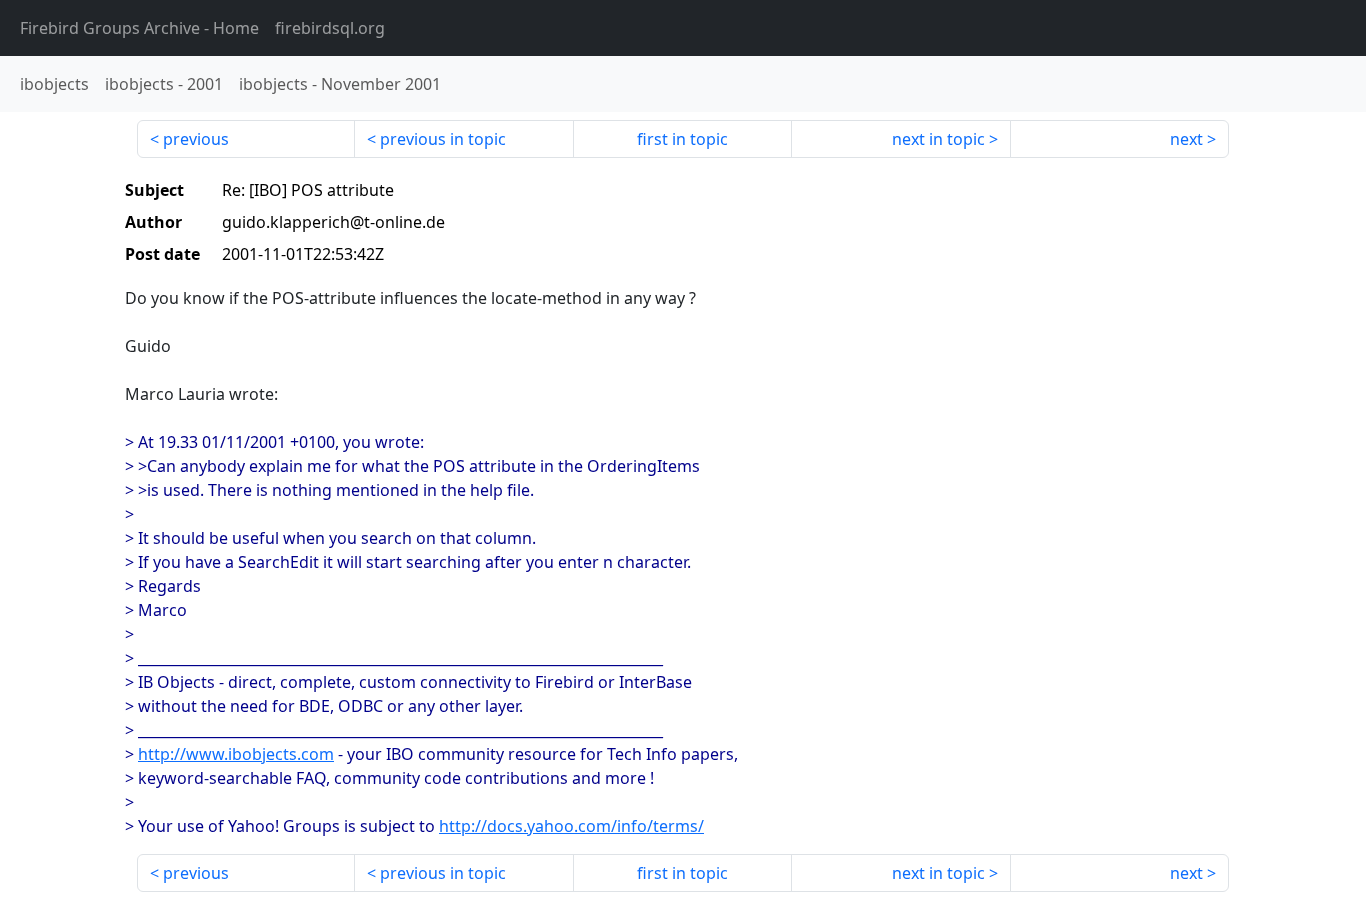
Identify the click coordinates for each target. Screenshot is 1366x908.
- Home (139, 28)
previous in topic (443, 139)
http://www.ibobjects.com (236, 754)
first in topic (682, 139)
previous (196, 139)
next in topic (938, 139)
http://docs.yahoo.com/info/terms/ (571, 826)
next (1186, 139)
